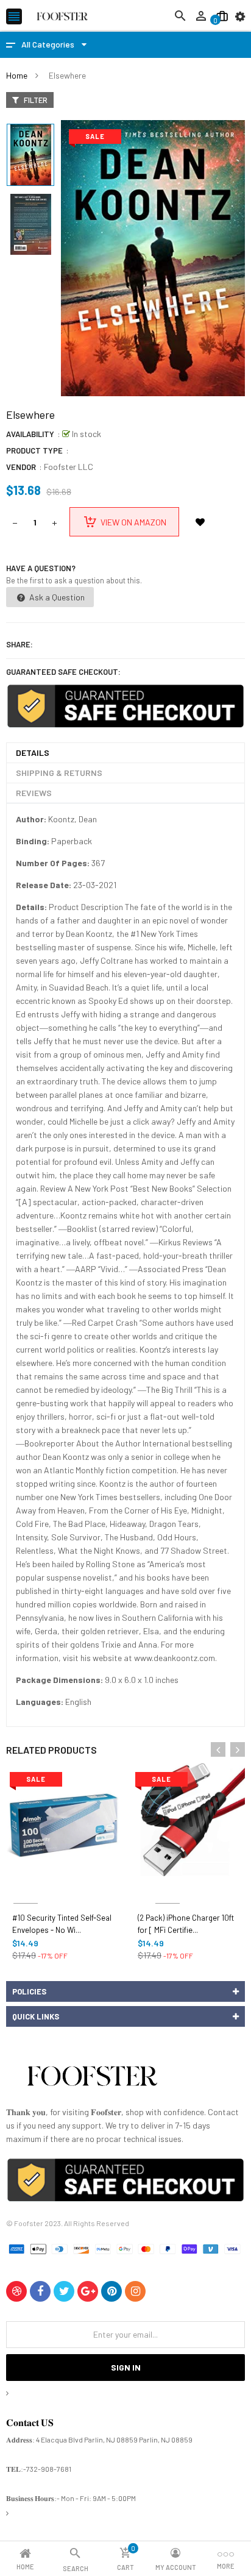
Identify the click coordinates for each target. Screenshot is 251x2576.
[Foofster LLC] (92, 2078)
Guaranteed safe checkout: (63, 672)
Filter (35, 100)
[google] (88, 2291)
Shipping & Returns (59, 773)
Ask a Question (56, 597)
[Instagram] (135, 2291)
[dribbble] (16, 2291)
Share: (19, 644)
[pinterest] (111, 2291)
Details (33, 753)
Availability (30, 434)
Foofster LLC (69, 467)
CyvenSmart (167, 1889)
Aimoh (26, 1889)
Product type (34, 450)
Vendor (21, 467)
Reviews (34, 793)
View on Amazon (133, 522)
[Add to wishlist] (200, 522)
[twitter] (64, 2291)
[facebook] (40, 2291)
